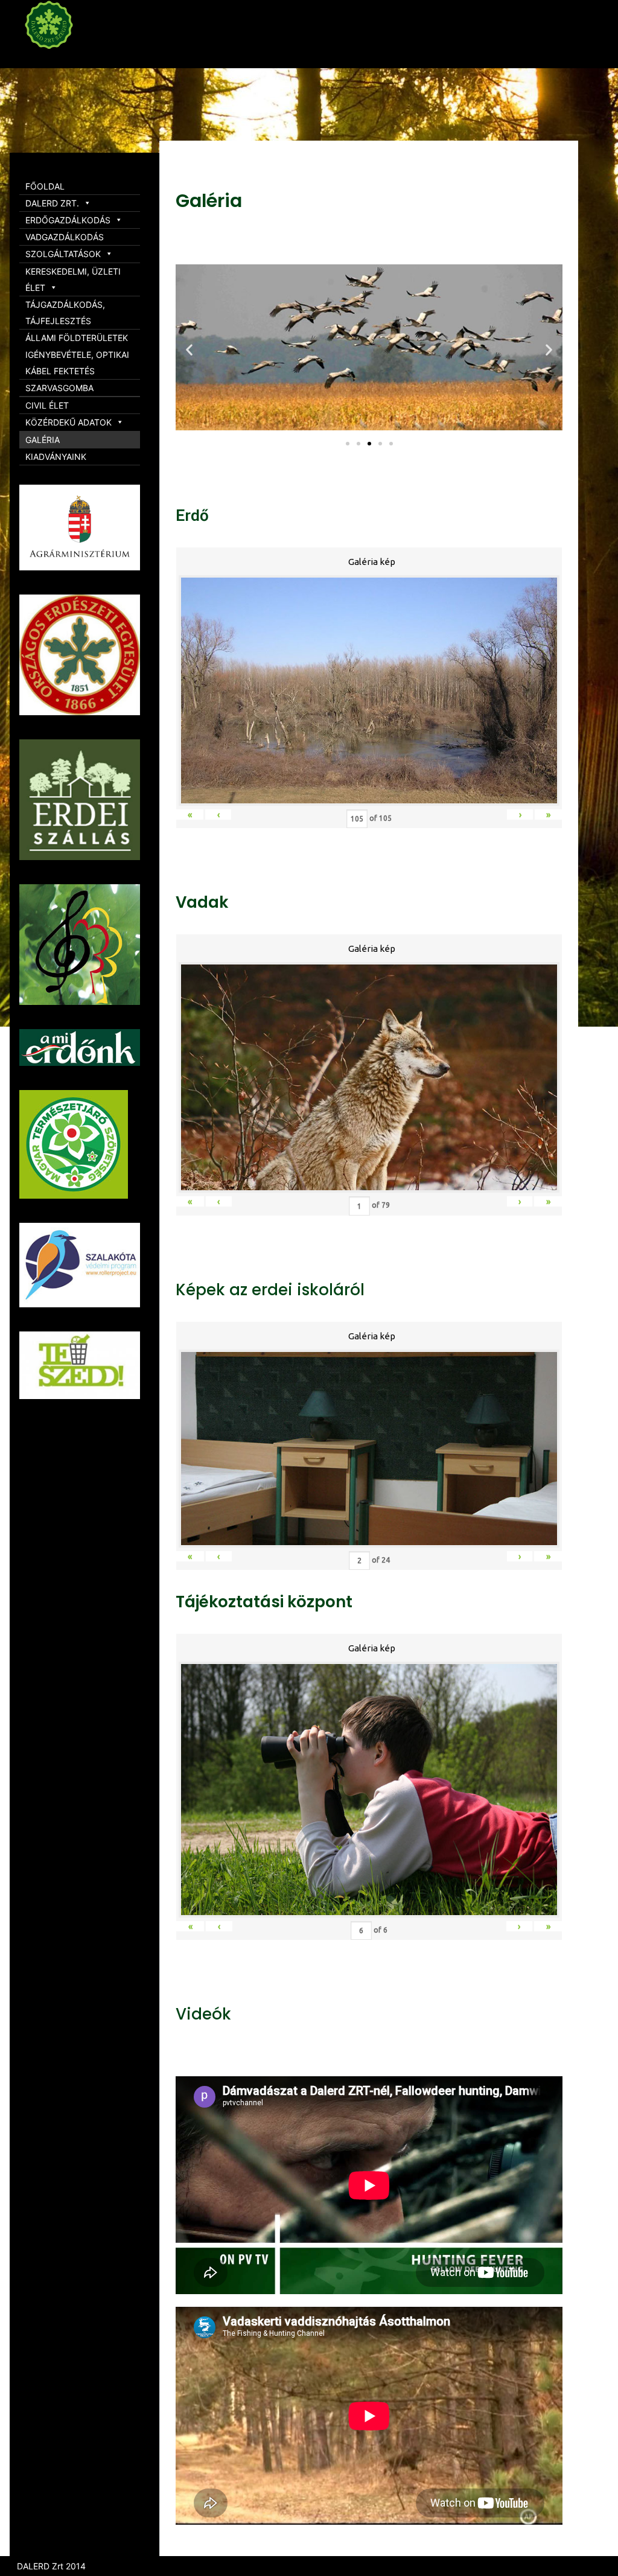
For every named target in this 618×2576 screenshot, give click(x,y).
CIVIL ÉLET (47, 405)
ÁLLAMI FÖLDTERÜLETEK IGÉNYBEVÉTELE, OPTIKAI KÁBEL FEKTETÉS (77, 354)
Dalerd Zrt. (72, 59)
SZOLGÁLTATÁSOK (63, 254)
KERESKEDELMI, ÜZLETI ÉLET (73, 279)
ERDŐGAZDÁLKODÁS (68, 220)
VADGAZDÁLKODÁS (65, 237)
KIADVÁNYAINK (56, 457)
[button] (348, 444)
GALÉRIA (43, 440)
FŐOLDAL (45, 186)
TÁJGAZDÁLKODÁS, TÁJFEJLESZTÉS (65, 313)
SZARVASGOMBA (59, 388)
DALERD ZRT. (52, 203)
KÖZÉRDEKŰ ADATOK (68, 422)
